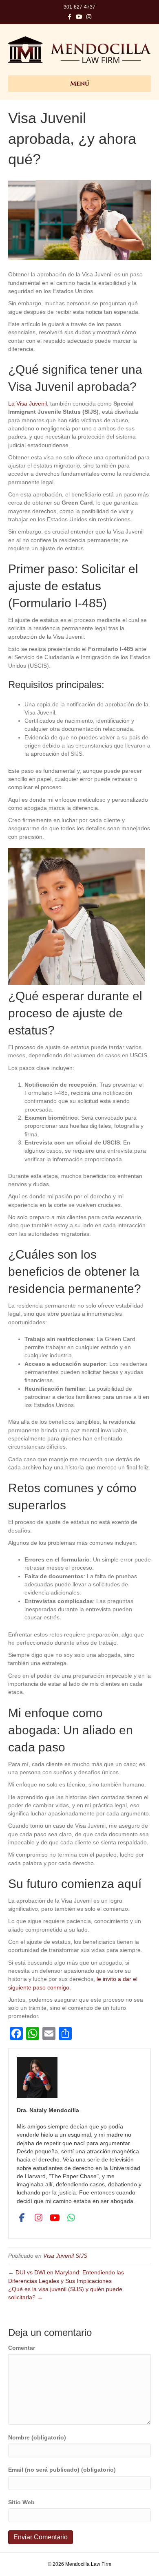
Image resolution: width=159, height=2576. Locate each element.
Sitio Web (21, 2502)
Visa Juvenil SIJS (65, 2256)
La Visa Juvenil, (28, 404)
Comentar (22, 2348)
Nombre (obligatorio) (37, 2437)
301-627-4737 (79, 7)
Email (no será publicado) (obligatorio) (62, 2470)
